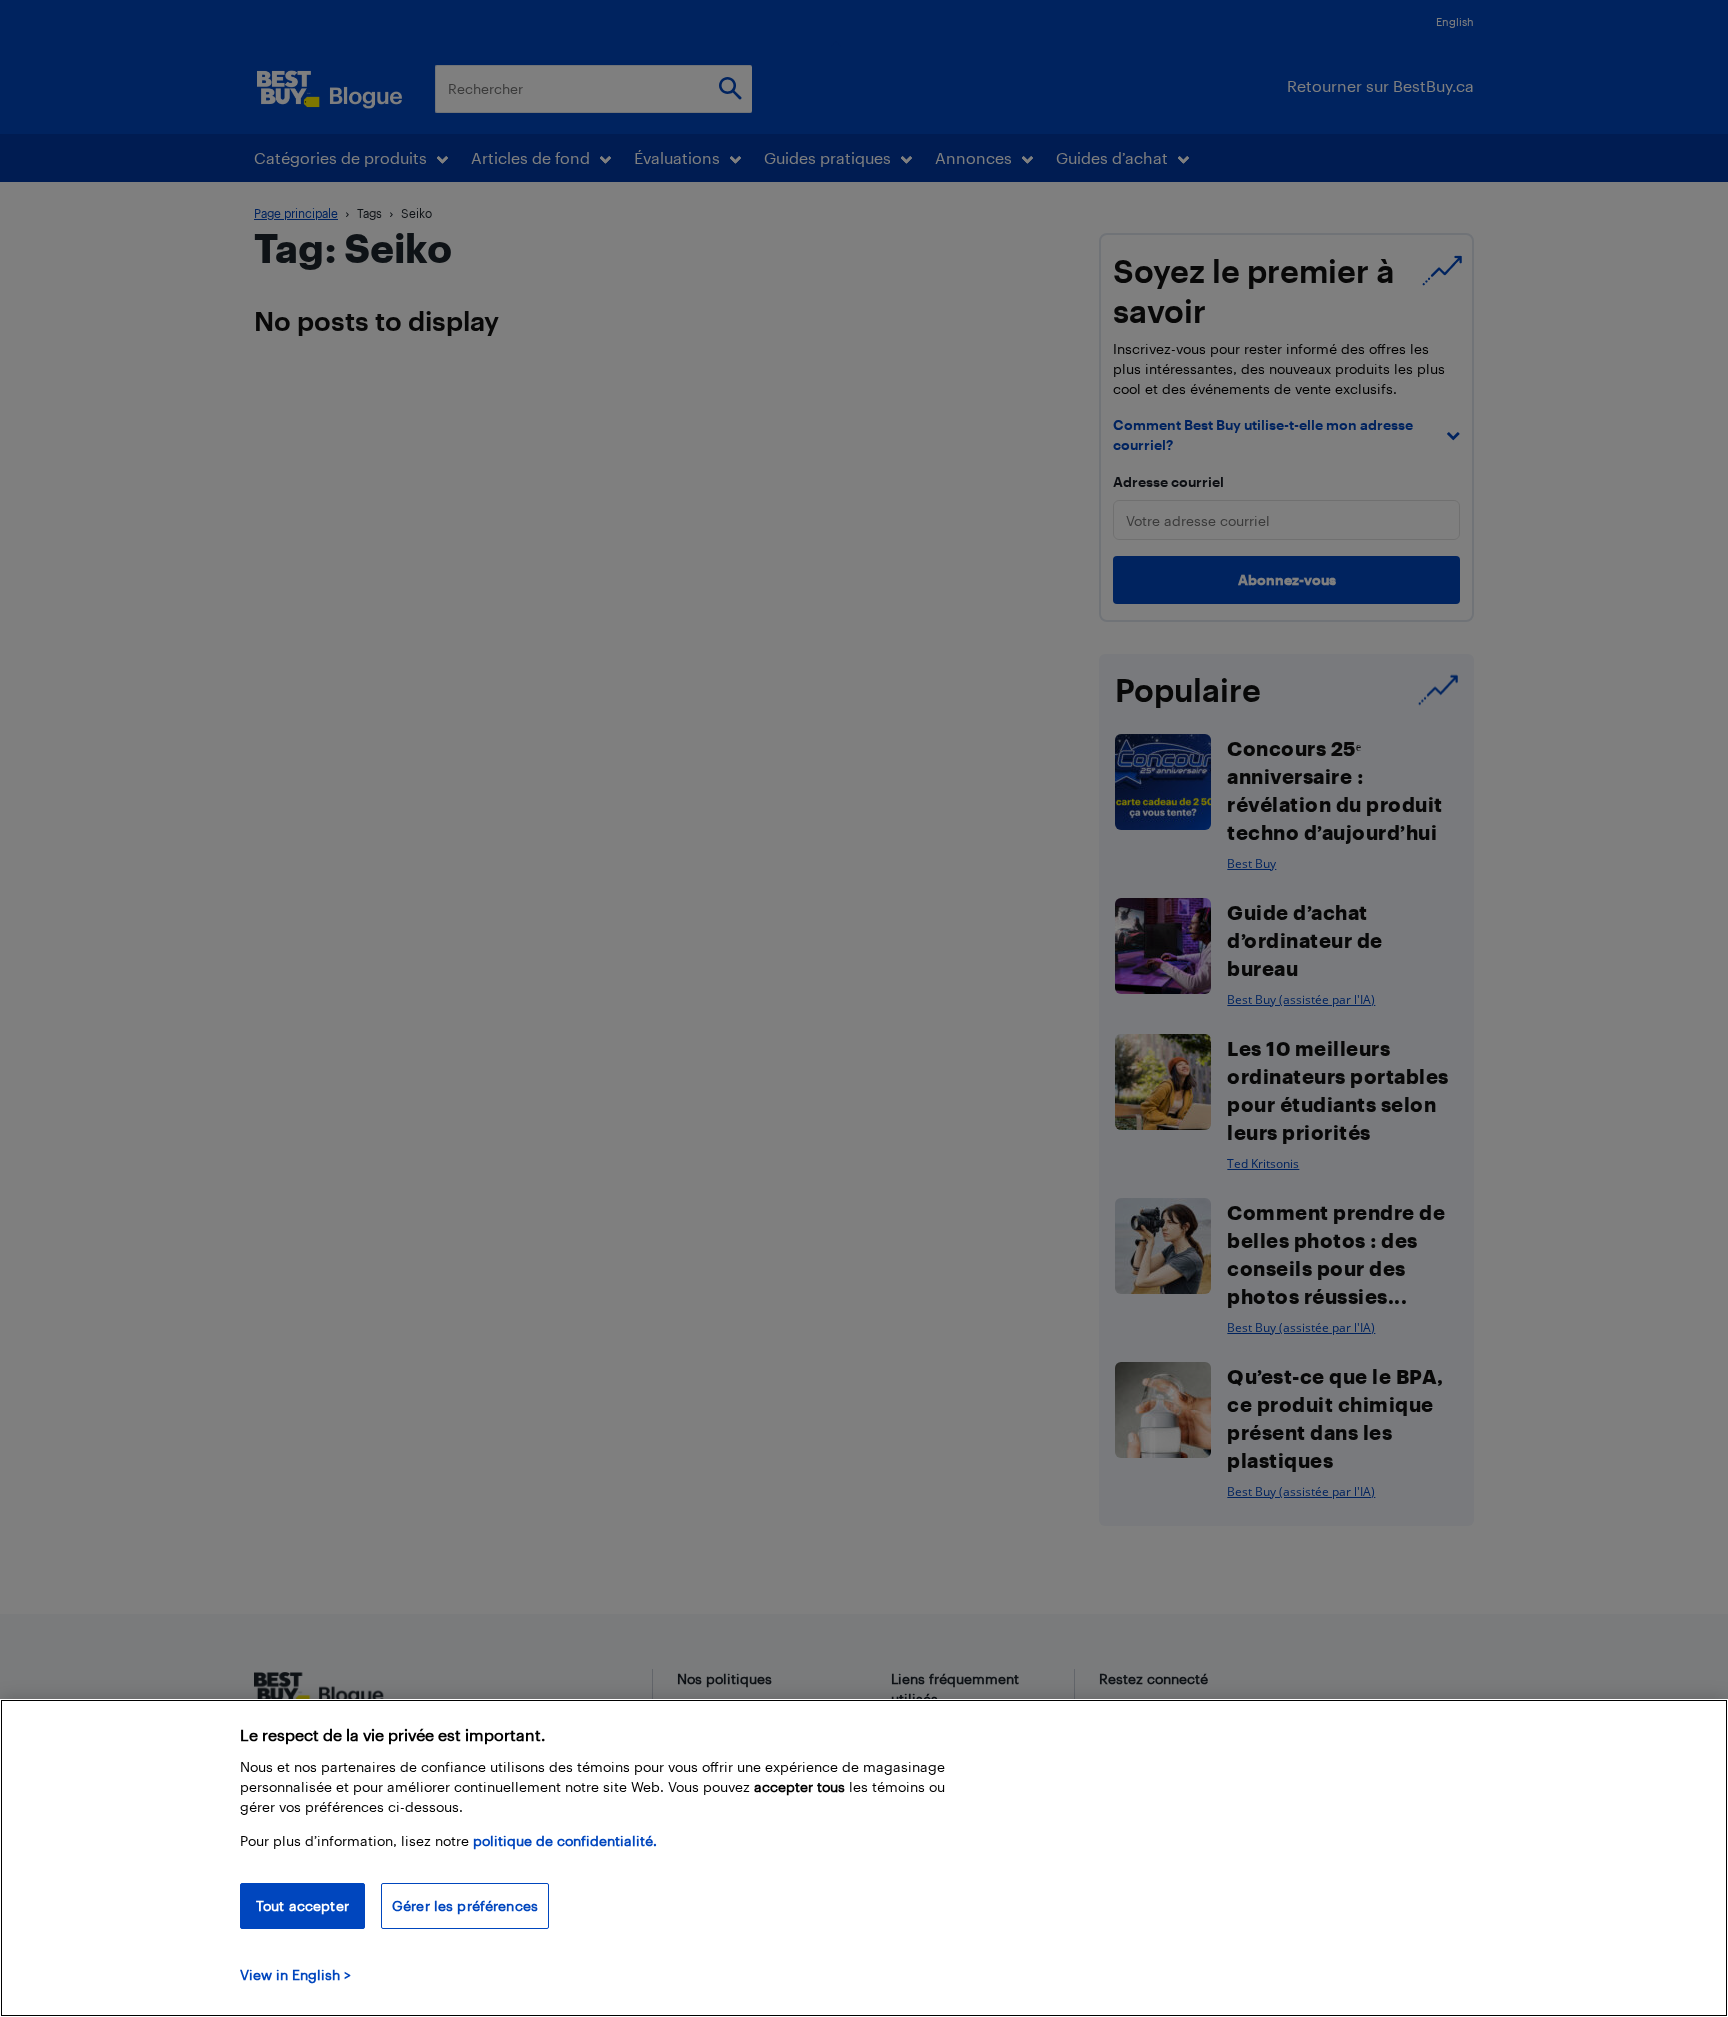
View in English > (295, 1974)
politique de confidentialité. (565, 1840)
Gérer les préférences (465, 1905)
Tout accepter (302, 1905)
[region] (864, 1858)
